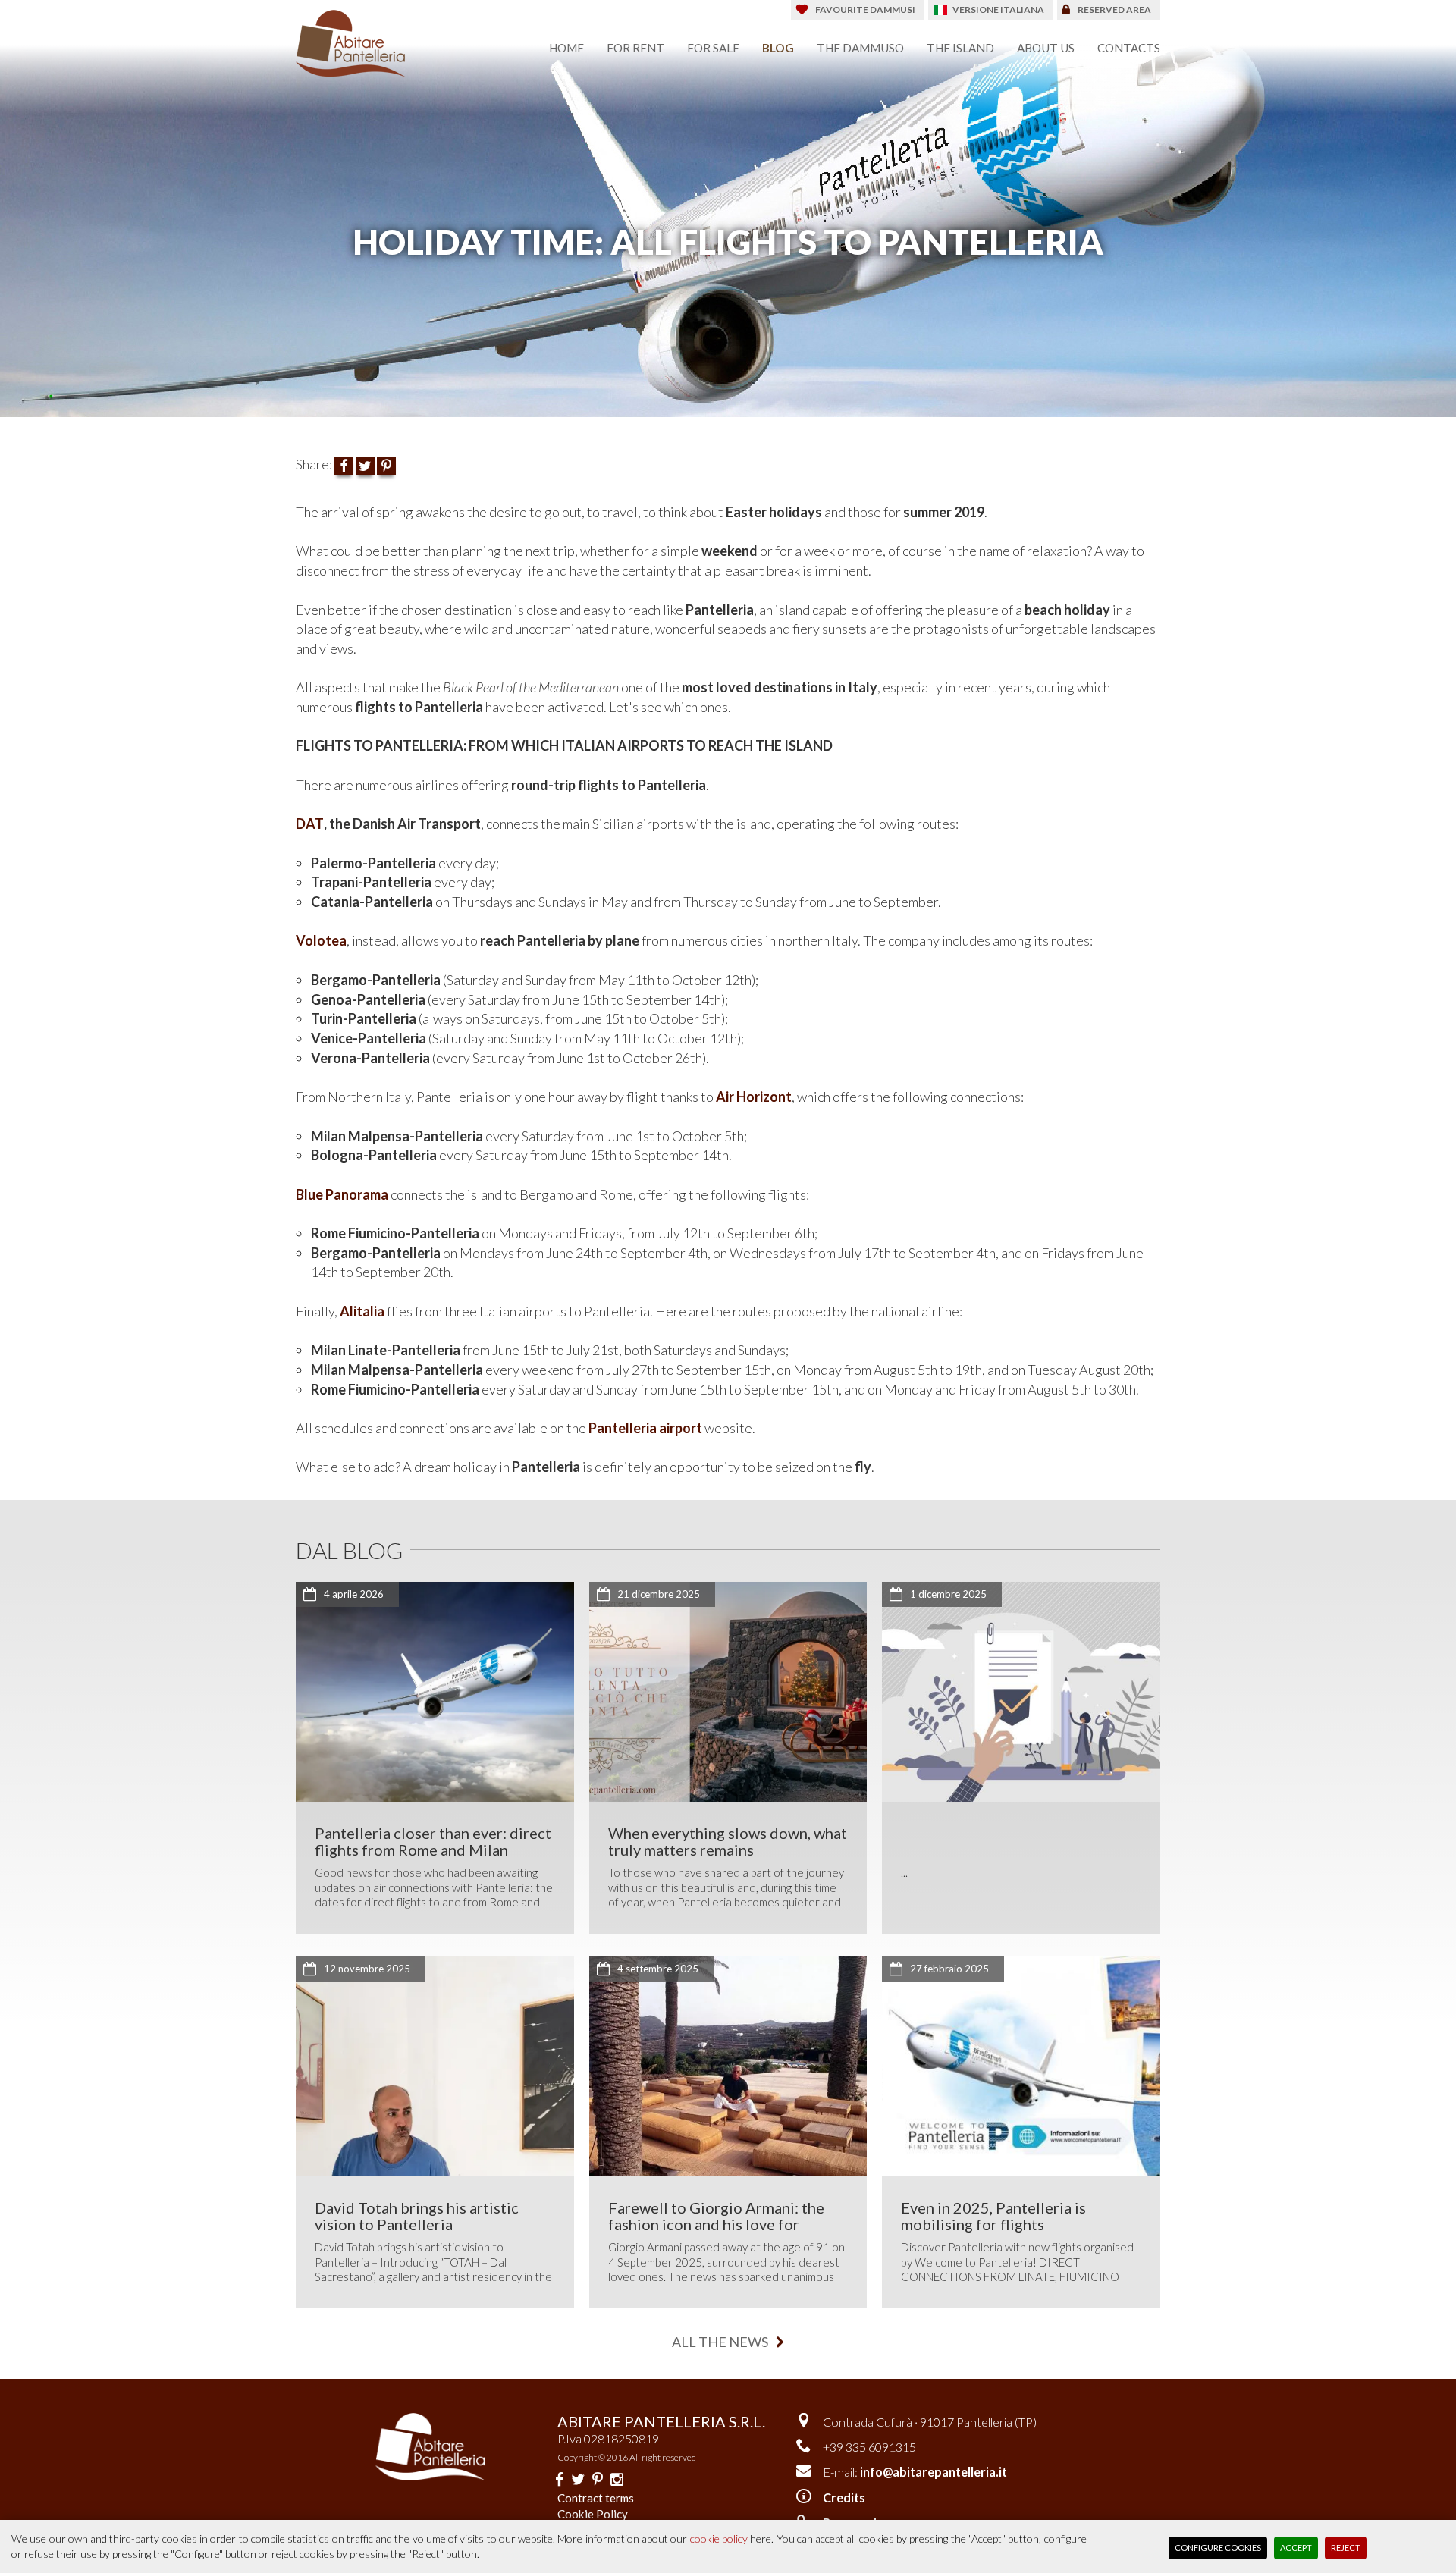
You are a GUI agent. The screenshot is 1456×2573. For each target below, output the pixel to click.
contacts (1129, 48)
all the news (720, 2342)
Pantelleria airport (645, 1428)
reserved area (1114, 9)
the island (960, 48)
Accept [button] (1296, 2548)
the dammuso (860, 48)
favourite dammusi (865, 9)
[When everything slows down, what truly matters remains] (728, 1692)
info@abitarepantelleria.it (934, 2472)
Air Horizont (754, 1097)
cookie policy (719, 2538)
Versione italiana (998, 9)
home (566, 48)
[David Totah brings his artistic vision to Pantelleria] (435, 2066)
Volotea (321, 940)
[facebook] (559, 2479)
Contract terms (596, 2498)
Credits (844, 2498)
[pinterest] (598, 2479)
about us (1046, 48)
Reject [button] (1346, 2548)
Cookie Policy (593, 2514)
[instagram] (617, 2479)
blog (778, 48)
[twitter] (578, 2479)
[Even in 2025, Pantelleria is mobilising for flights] (1021, 2066)
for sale (713, 48)
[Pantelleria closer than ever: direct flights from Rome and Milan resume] (435, 1692)
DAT (310, 824)
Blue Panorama (342, 1194)
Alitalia (362, 1311)
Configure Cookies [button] (1218, 2548)
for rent (635, 48)
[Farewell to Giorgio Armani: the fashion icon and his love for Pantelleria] (728, 2066)
